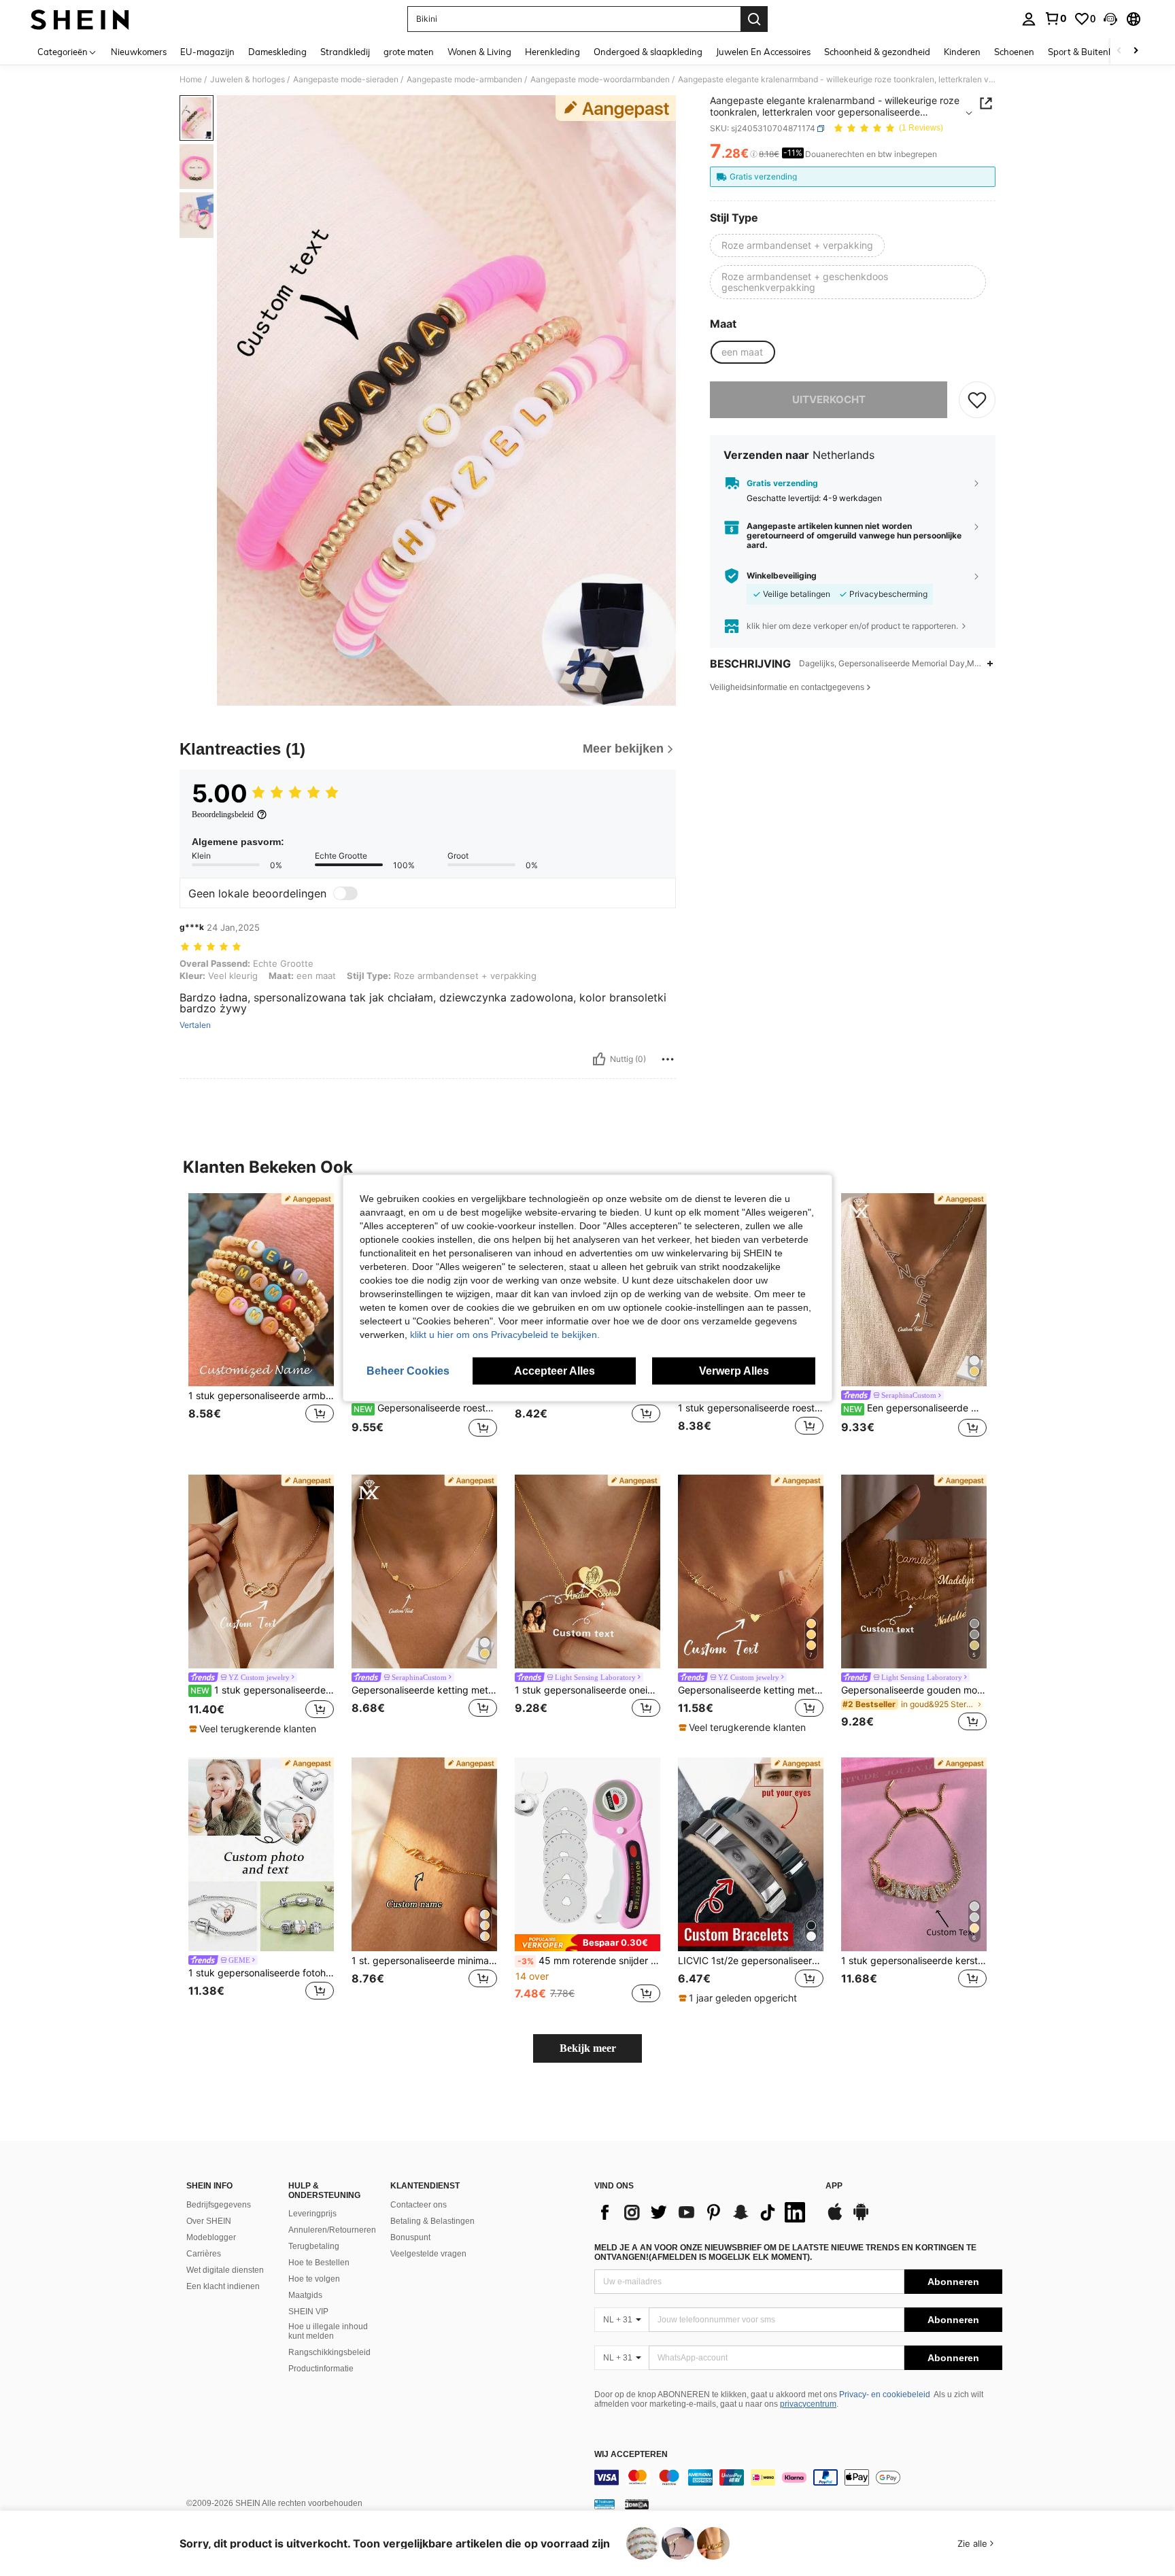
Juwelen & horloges (248, 80)
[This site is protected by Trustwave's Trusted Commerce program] (604, 2504)
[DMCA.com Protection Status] (637, 2504)
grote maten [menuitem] (409, 52)
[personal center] (1029, 19)
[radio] (797, 245)
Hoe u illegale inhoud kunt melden (328, 2331)
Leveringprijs (312, 2214)
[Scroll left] (1119, 51)
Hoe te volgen (314, 2279)
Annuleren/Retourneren (332, 2230)
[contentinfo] (798, 2477)
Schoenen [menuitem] (1014, 52)
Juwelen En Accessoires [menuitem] (763, 52)
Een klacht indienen (223, 2286)
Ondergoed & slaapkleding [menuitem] (648, 52)
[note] (254, 1729)
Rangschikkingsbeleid (329, 2352)
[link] (1055, 18)
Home (191, 80)
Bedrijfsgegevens (219, 2205)
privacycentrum (808, 2404)
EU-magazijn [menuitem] (207, 52)
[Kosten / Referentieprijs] (754, 154)
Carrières (204, 2254)
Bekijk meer (588, 2048)
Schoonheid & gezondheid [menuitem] (877, 52)
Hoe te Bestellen (319, 2263)
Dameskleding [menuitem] (277, 52)
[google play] (861, 2218)
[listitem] (261, 1323)
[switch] (345, 893)
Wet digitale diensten (225, 2270)
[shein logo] (80, 19)
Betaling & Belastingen (432, 2221)
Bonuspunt (410, 2237)
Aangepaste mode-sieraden (346, 80)
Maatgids (305, 2295)
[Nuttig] (599, 1059)
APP (834, 2186)
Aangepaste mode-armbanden (464, 80)
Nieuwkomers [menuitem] (139, 52)
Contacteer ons (419, 2205)
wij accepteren (631, 2455)
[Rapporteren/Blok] (668, 1059)
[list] (703, 2212)
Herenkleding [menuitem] (552, 52)
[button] (1110, 19)
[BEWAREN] (977, 400)
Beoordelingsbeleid (223, 814)
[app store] (835, 2218)
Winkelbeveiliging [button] (782, 576)
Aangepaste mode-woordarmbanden (600, 80)
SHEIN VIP (308, 2312)
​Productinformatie (321, 2369)
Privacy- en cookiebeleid (885, 2394)
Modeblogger (211, 2237)
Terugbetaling (314, 2246)
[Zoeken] (754, 19)
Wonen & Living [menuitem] (479, 52)
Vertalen (195, 1025)
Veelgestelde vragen (428, 2254)
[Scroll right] (1136, 51)
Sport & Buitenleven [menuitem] (1089, 52)
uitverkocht (829, 399)
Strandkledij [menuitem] (345, 52)
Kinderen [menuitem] (962, 52)
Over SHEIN (209, 2221)
